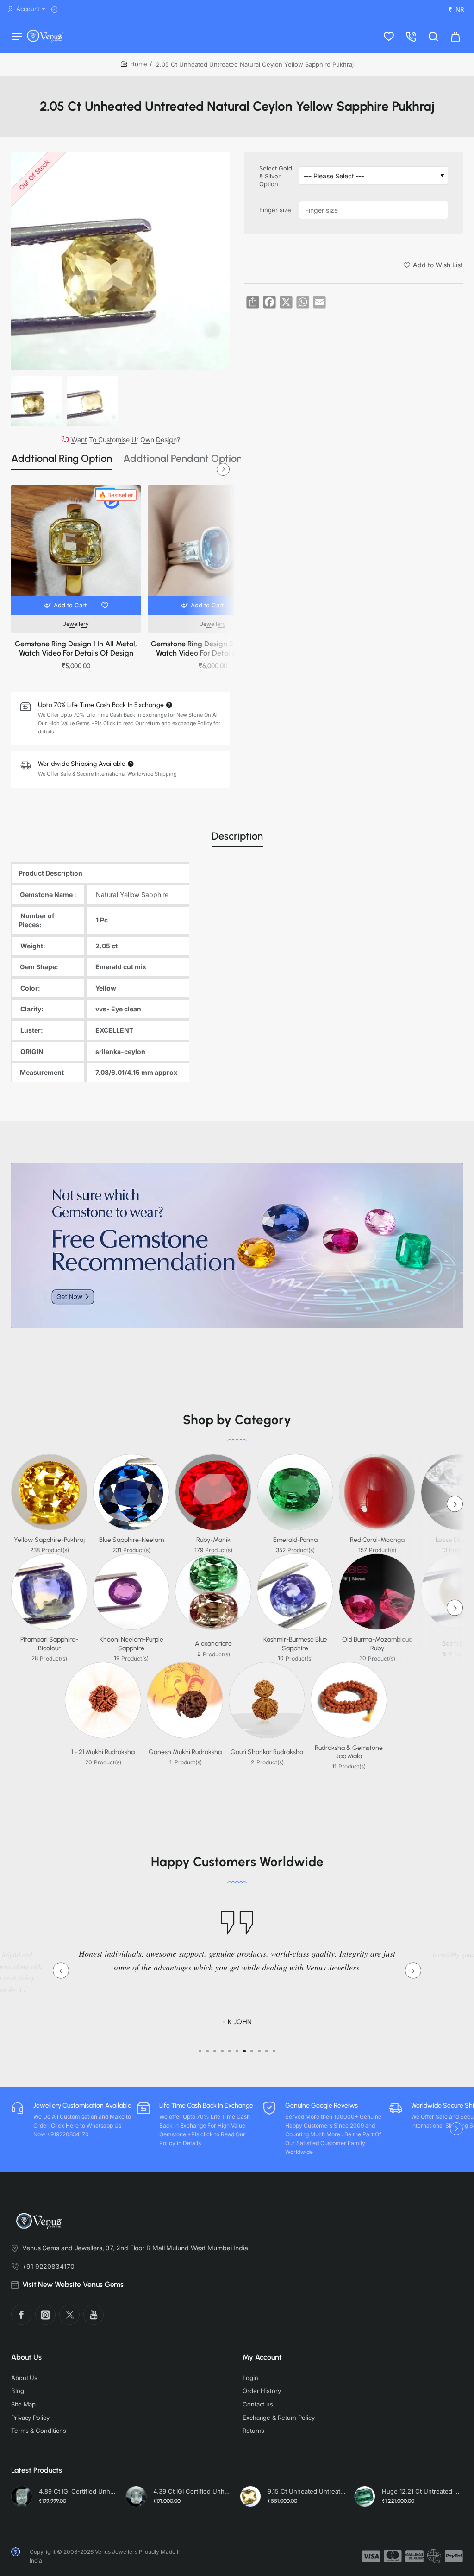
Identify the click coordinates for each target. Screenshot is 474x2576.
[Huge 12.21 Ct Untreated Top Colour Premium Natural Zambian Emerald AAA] (365, 2496)
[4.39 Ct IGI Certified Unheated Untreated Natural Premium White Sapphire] (136, 2496)
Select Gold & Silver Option (276, 176)
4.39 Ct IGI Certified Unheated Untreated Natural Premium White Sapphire (192, 2491)
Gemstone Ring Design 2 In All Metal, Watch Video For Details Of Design (213, 649)
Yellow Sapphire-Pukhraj (49, 1540)
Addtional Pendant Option (183, 458)
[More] (56, 9)
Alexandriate (213, 1644)
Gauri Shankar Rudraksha (267, 1752)
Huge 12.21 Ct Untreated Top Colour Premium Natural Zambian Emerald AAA (421, 2491)
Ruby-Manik (213, 1540)
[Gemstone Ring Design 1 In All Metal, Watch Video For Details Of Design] (76, 550)
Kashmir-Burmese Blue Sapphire (295, 1644)
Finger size (275, 210)
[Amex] (415, 2556)
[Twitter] (69, 2315)
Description (237, 836)
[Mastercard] (393, 2556)
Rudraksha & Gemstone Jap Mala (349, 1752)
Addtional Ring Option (62, 458)
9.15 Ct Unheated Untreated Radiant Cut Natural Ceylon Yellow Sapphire (307, 2491)
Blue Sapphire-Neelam (131, 1540)
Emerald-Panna (295, 1540)
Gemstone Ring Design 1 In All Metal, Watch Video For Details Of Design (76, 649)
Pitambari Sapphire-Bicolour (49, 1644)
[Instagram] (45, 2315)
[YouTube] (94, 2315)
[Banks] (434, 2556)
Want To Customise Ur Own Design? (126, 439)
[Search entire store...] (433, 36)
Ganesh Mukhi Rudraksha (185, 1752)
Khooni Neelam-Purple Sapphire (131, 1644)
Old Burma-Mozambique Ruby (377, 1644)
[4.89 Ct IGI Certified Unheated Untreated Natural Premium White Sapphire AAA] (22, 2496)
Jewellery (76, 624)
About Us (26, 2357)
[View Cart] (455, 36)
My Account (262, 2357)
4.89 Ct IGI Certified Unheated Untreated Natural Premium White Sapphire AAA (78, 2491)
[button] (66, 606)
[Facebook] (21, 2315)
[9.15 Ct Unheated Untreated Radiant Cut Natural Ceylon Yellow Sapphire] (250, 2496)
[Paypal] (454, 2556)
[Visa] (371, 2556)
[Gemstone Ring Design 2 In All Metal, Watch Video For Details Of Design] (213, 550)
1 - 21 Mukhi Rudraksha (103, 1752)
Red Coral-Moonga (377, 1540)
